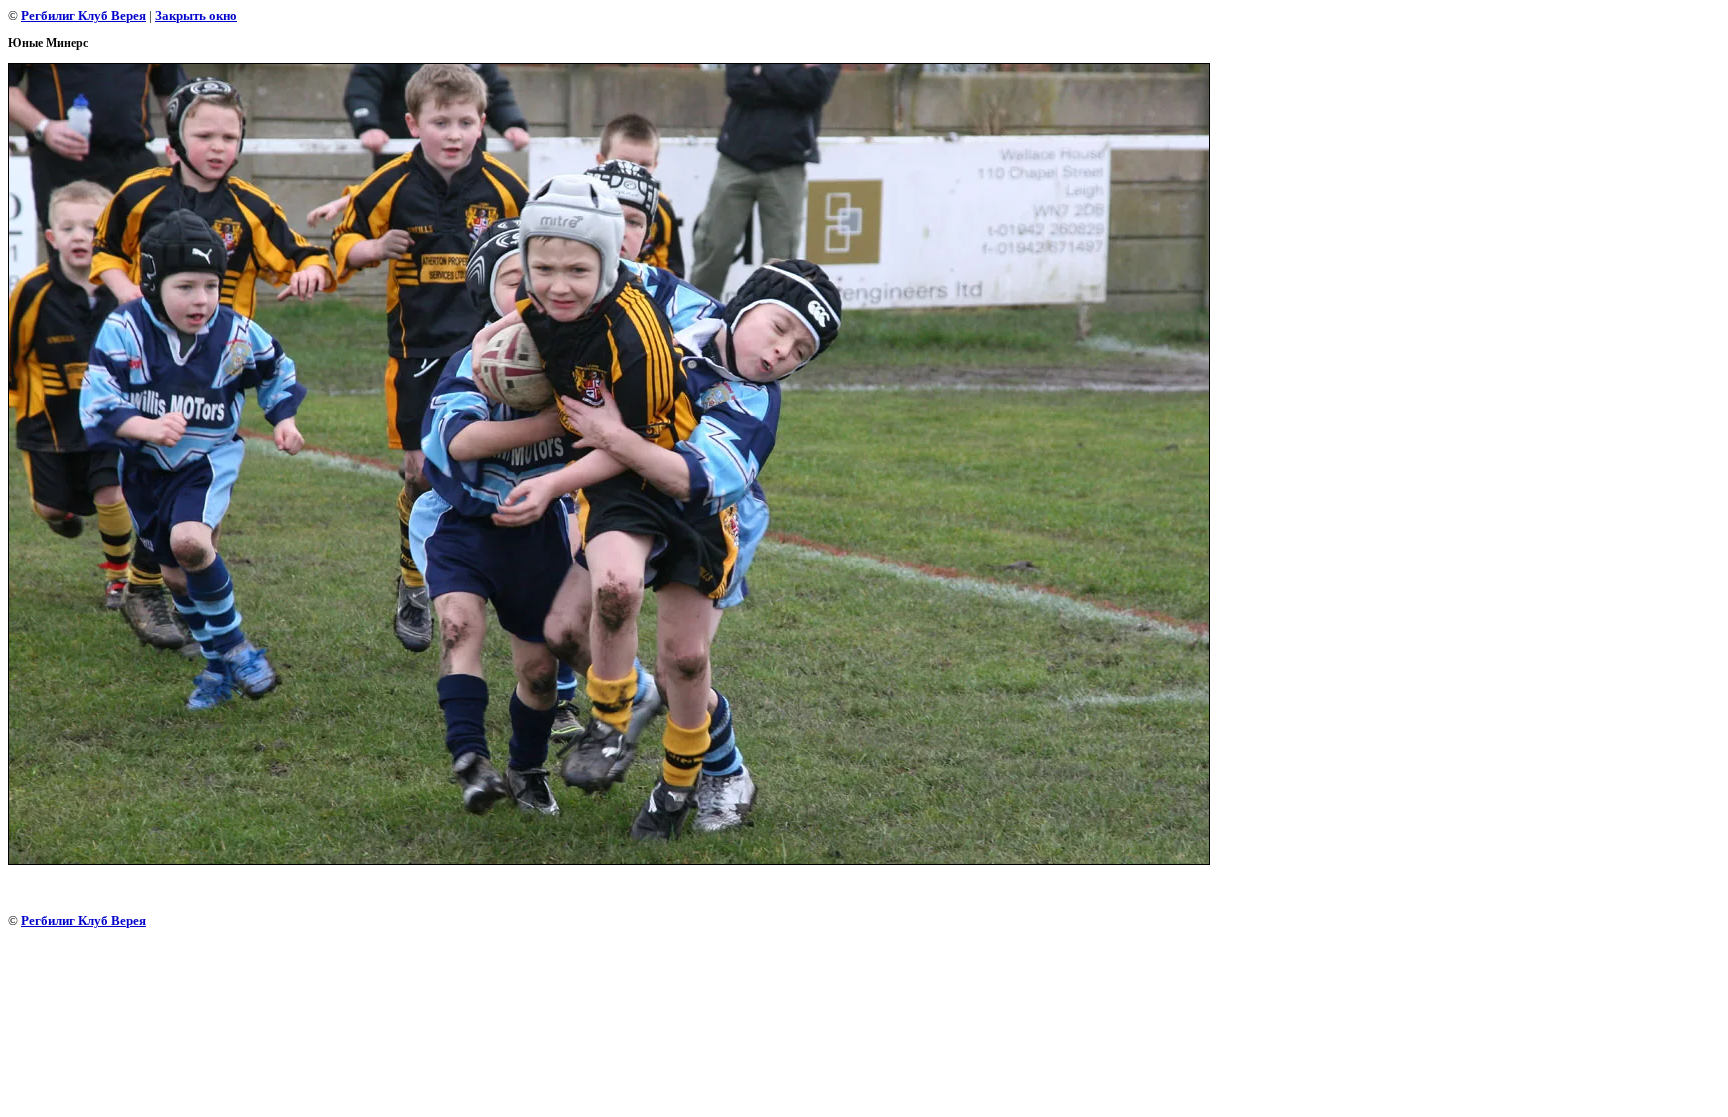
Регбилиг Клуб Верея (83, 15)
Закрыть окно (196, 15)
